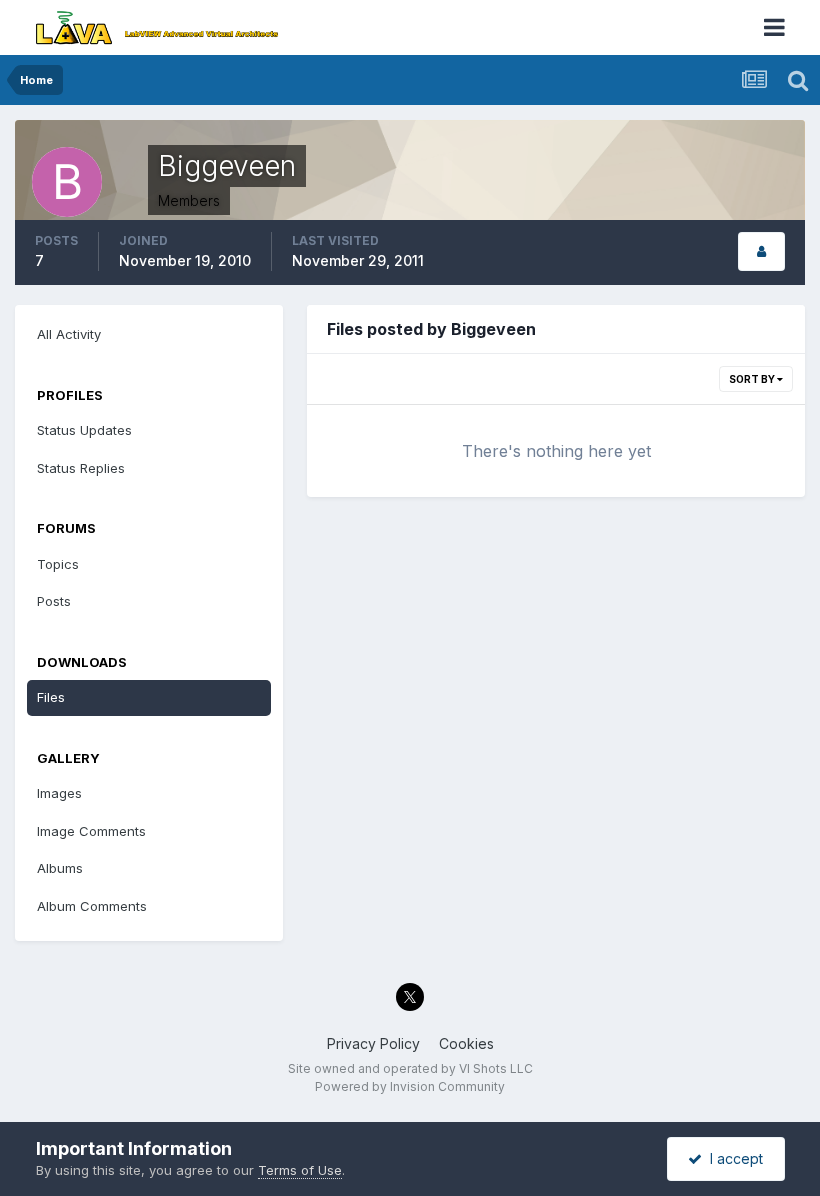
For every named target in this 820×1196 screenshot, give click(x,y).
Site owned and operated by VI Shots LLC (410, 1068)
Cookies (466, 1043)
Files (51, 697)
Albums (60, 868)
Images (59, 793)
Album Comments (92, 906)
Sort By (753, 379)
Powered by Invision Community (410, 1086)
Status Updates (84, 430)
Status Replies (81, 468)
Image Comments (91, 831)
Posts (54, 601)
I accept (732, 1158)
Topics (58, 564)
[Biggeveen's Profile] (761, 251)
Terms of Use (300, 1170)
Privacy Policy (373, 1043)
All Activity (69, 334)
